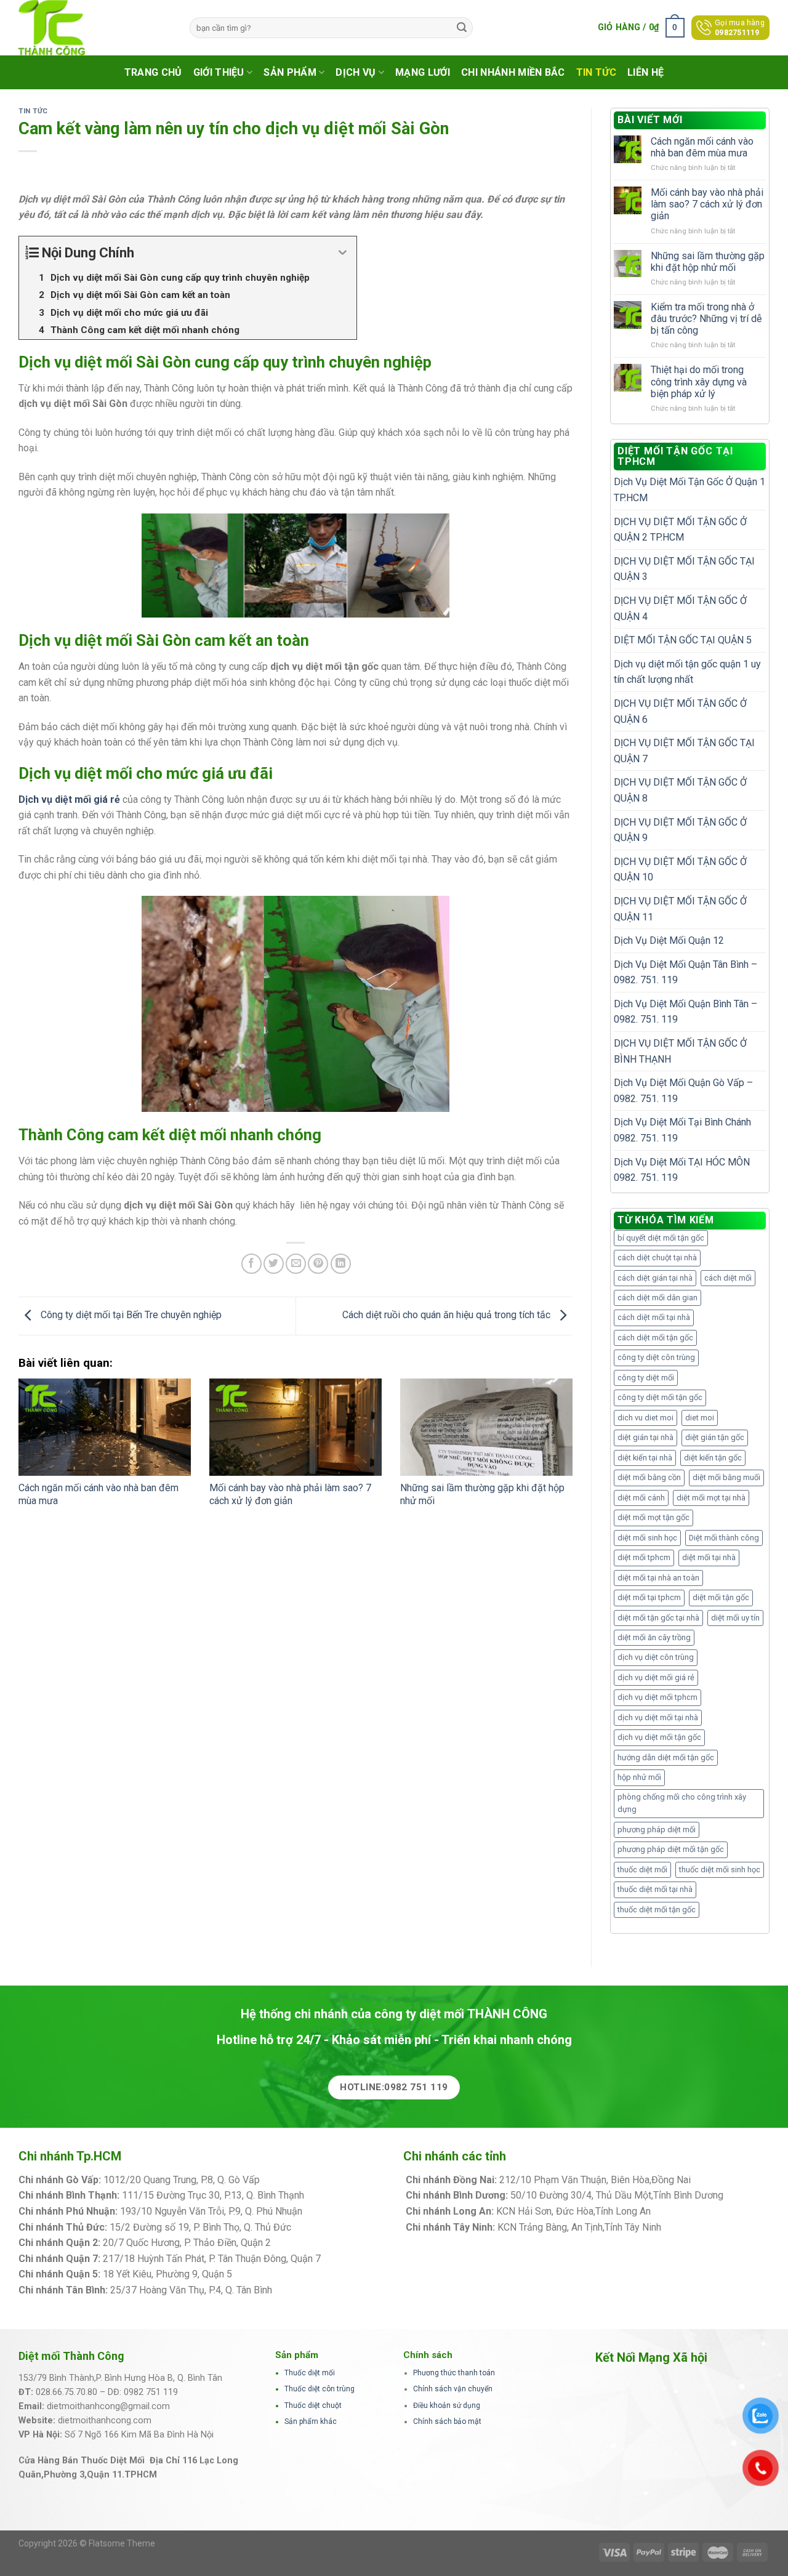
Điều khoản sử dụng (447, 2405)
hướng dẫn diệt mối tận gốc (666, 1757)
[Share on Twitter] (274, 1264)
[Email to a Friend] (296, 1264)
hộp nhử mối (639, 1777)
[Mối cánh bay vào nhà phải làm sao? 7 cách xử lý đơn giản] (295, 1427)
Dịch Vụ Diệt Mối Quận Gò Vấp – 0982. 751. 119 (683, 1091)
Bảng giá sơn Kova (313, 2243)
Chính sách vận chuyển (453, 2389)
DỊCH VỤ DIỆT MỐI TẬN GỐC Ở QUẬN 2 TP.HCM (680, 530)
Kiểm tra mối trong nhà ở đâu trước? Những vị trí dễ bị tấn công (706, 319)
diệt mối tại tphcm (649, 1597)
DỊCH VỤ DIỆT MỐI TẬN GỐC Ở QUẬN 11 (680, 909)
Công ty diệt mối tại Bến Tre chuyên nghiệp (130, 1315)
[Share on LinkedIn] (341, 1264)
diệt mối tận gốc (721, 1597)
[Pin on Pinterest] (318, 1264)
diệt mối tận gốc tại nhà (658, 1618)
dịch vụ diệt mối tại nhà (658, 1717)
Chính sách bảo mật (447, 2421)
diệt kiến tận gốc (713, 1458)
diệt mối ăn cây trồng (654, 1637)
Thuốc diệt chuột (313, 2405)
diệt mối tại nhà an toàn (658, 1578)
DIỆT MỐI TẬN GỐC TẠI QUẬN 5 (683, 640)
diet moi (700, 1418)
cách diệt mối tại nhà (654, 1317)
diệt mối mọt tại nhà (711, 1498)
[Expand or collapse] (343, 253)
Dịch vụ (356, 72)
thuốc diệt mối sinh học (720, 1870)
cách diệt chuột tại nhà (657, 1258)
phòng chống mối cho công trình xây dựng (682, 1803)
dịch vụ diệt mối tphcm (657, 1697)
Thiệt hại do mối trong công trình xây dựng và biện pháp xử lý (699, 381)
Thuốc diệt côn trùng (320, 2389)
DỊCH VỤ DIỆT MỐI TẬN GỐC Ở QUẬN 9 (680, 830)
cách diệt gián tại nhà (655, 1278)
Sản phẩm (290, 72)
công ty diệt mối (646, 1378)
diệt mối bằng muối (726, 1477)
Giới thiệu (219, 72)
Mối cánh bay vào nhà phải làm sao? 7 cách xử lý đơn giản (290, 1494)
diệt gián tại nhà (645, 1437)
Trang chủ (153, 72)
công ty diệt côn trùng (656, 1357)
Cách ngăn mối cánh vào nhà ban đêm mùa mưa (702, 147)
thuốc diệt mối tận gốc (657, 1910)
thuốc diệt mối (642, 1870)
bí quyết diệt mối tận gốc (661, 1238)
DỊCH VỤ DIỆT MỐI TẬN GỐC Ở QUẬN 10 (680, 870)
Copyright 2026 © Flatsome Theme (87, 2543)
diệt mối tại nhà (709, 1557)
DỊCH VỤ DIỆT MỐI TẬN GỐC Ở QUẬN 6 (680, 711)
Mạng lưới (423, 72)
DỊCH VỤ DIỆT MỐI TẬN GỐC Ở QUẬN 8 (680, 790)
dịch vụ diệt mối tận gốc (659, 1737)
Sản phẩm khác (311, 2421)
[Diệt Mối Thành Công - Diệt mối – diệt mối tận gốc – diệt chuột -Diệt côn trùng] (95, 28)
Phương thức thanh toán (454, 2373)
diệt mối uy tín (735, 1618)
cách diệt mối (728, 1278)
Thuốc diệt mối (310, 2373)
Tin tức (596, 72)
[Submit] (462, 28)
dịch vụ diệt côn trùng (656, 1657)
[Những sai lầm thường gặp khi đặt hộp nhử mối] (486, 1427)
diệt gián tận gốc (715, 1437)
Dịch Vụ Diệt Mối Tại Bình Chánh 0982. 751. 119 (682, 1130)
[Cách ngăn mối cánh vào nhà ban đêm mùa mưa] (105, 1427)
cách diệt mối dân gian (657, 1298)
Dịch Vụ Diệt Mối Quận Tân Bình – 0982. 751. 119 (685, 972)
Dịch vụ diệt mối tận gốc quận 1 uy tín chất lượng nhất (687, 672)
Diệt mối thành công (724, 1538)
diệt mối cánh (641, 1498)
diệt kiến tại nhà (645, 1458)
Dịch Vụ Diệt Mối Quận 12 (669, 940)
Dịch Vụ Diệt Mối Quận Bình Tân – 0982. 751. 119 (685, 1012)
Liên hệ (645, 72)
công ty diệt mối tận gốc (660, 1397)
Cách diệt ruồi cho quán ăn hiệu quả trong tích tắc (448, 1315)
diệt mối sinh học (647, 1538)
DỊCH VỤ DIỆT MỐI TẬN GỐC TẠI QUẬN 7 (684, 751)
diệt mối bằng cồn (649, 1477)
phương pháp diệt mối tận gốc (671, 1849)
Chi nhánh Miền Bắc (513, 72)
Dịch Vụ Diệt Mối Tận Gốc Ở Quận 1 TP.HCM (689, 490)
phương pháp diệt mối (657, 1829)
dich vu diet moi (645, 1418)
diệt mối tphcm (644, 1557)
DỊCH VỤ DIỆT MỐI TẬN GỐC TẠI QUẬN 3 (684, 569)
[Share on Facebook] (251, 1264)
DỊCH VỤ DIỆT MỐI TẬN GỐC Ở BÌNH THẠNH (680, 1051)
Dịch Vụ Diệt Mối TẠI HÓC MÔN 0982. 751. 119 (682, 1170)
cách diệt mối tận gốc (655, 1338)
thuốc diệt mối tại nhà (655, 1889)
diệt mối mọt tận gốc (653, 1517)
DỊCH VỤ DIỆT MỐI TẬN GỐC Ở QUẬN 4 (680, 609)
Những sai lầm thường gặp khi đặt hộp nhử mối (708, 262)
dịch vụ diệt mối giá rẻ (656, 1677)
